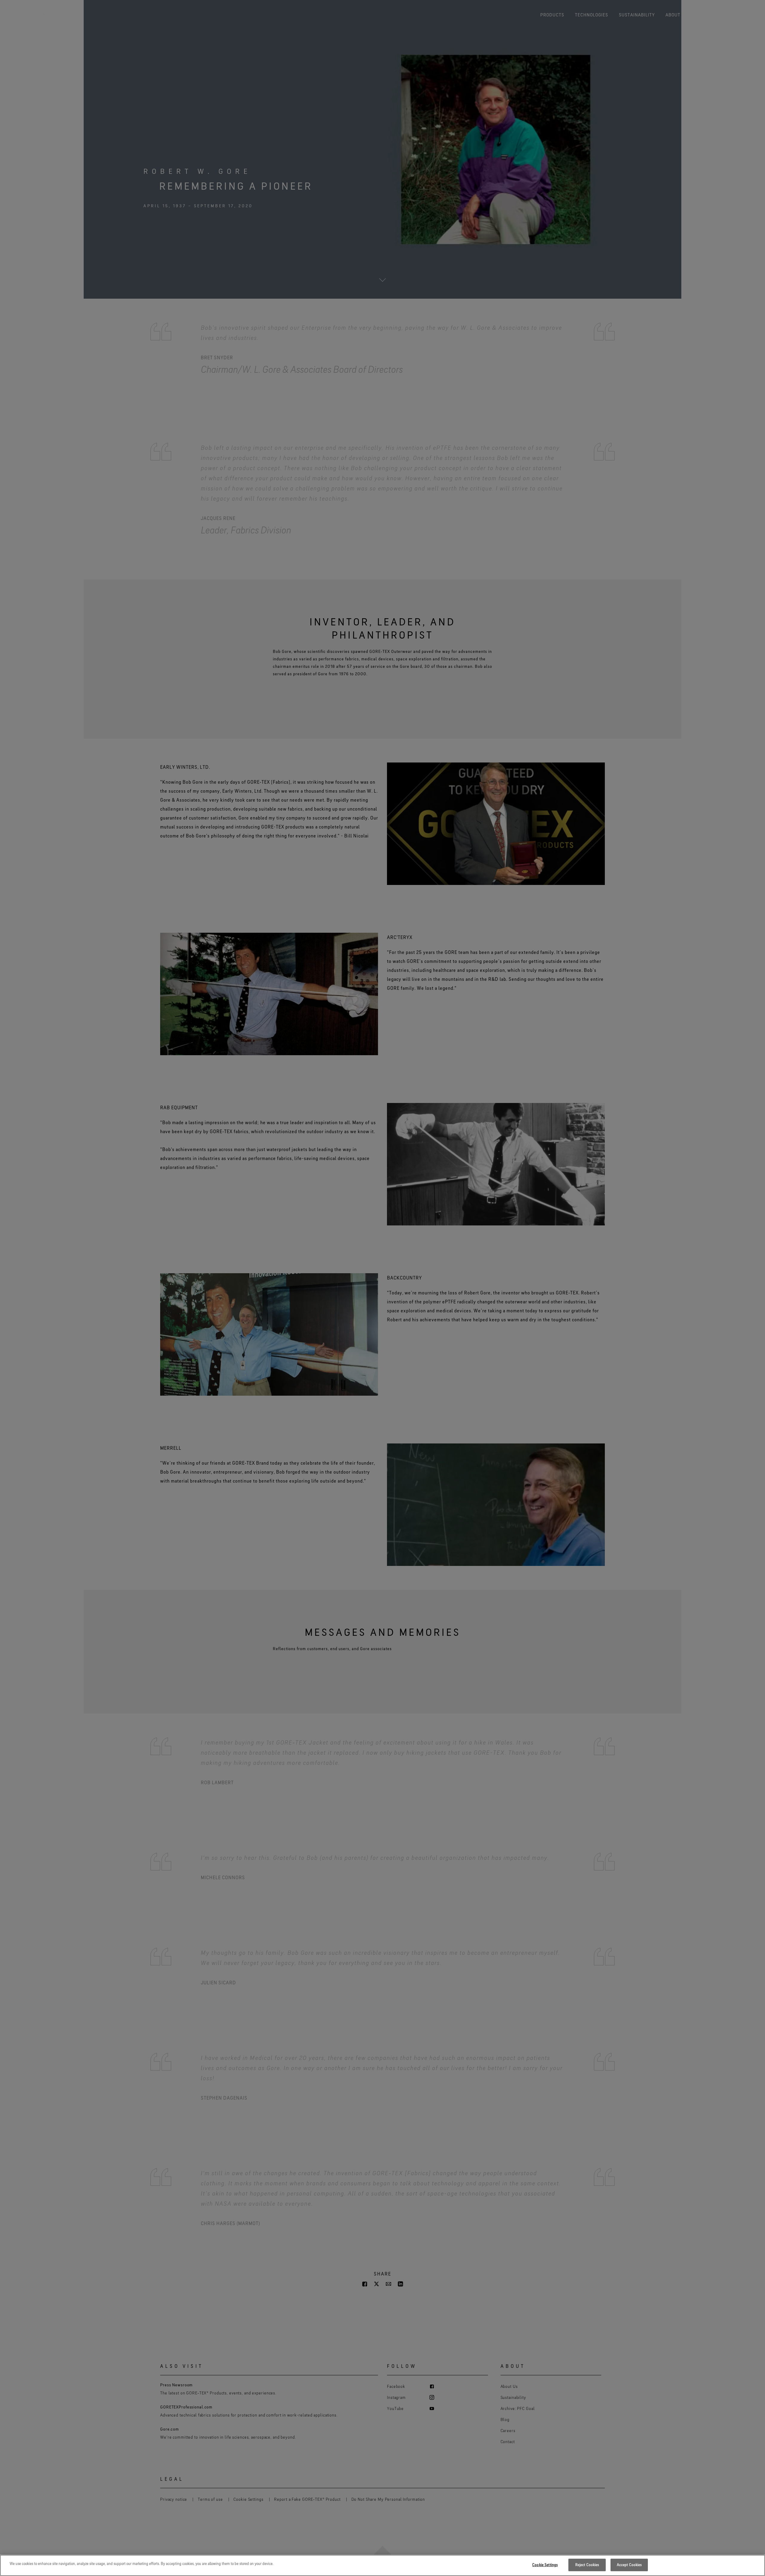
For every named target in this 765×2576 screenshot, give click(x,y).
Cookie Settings (545, 2565)
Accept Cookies (629, 2565)
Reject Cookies (587, 2565)
